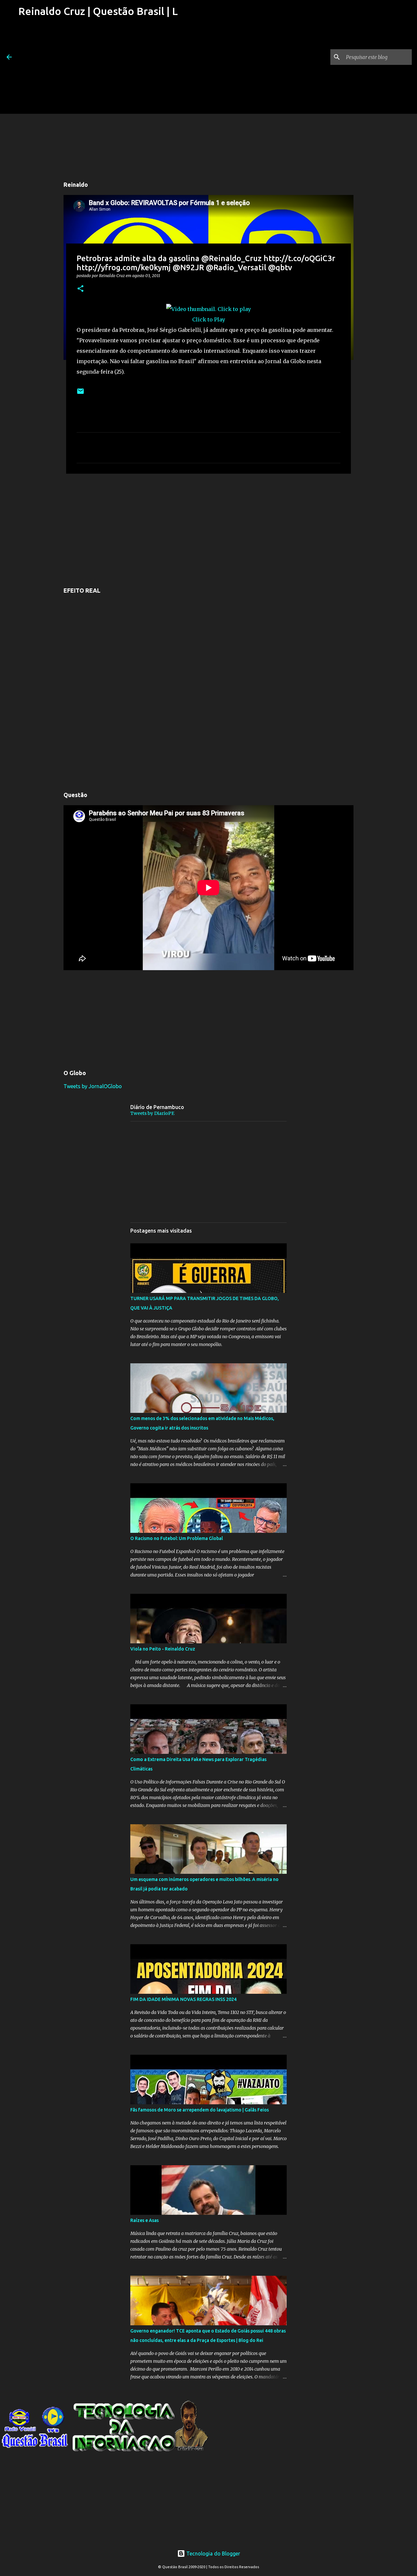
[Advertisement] (97, 68)
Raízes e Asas (144, 2220)
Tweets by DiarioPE (152, 1113)
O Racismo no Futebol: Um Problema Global (177, 1538)
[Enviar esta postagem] (80, 394)
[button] (80, 289)
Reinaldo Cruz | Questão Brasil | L (98, 11)
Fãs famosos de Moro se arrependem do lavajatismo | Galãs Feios (200, 2110)
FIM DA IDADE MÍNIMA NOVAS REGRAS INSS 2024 (183, 1999)
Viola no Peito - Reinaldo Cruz (163, 1649)
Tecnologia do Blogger (213, 2554)
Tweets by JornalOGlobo (93, 1086)
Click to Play (209, 319)
